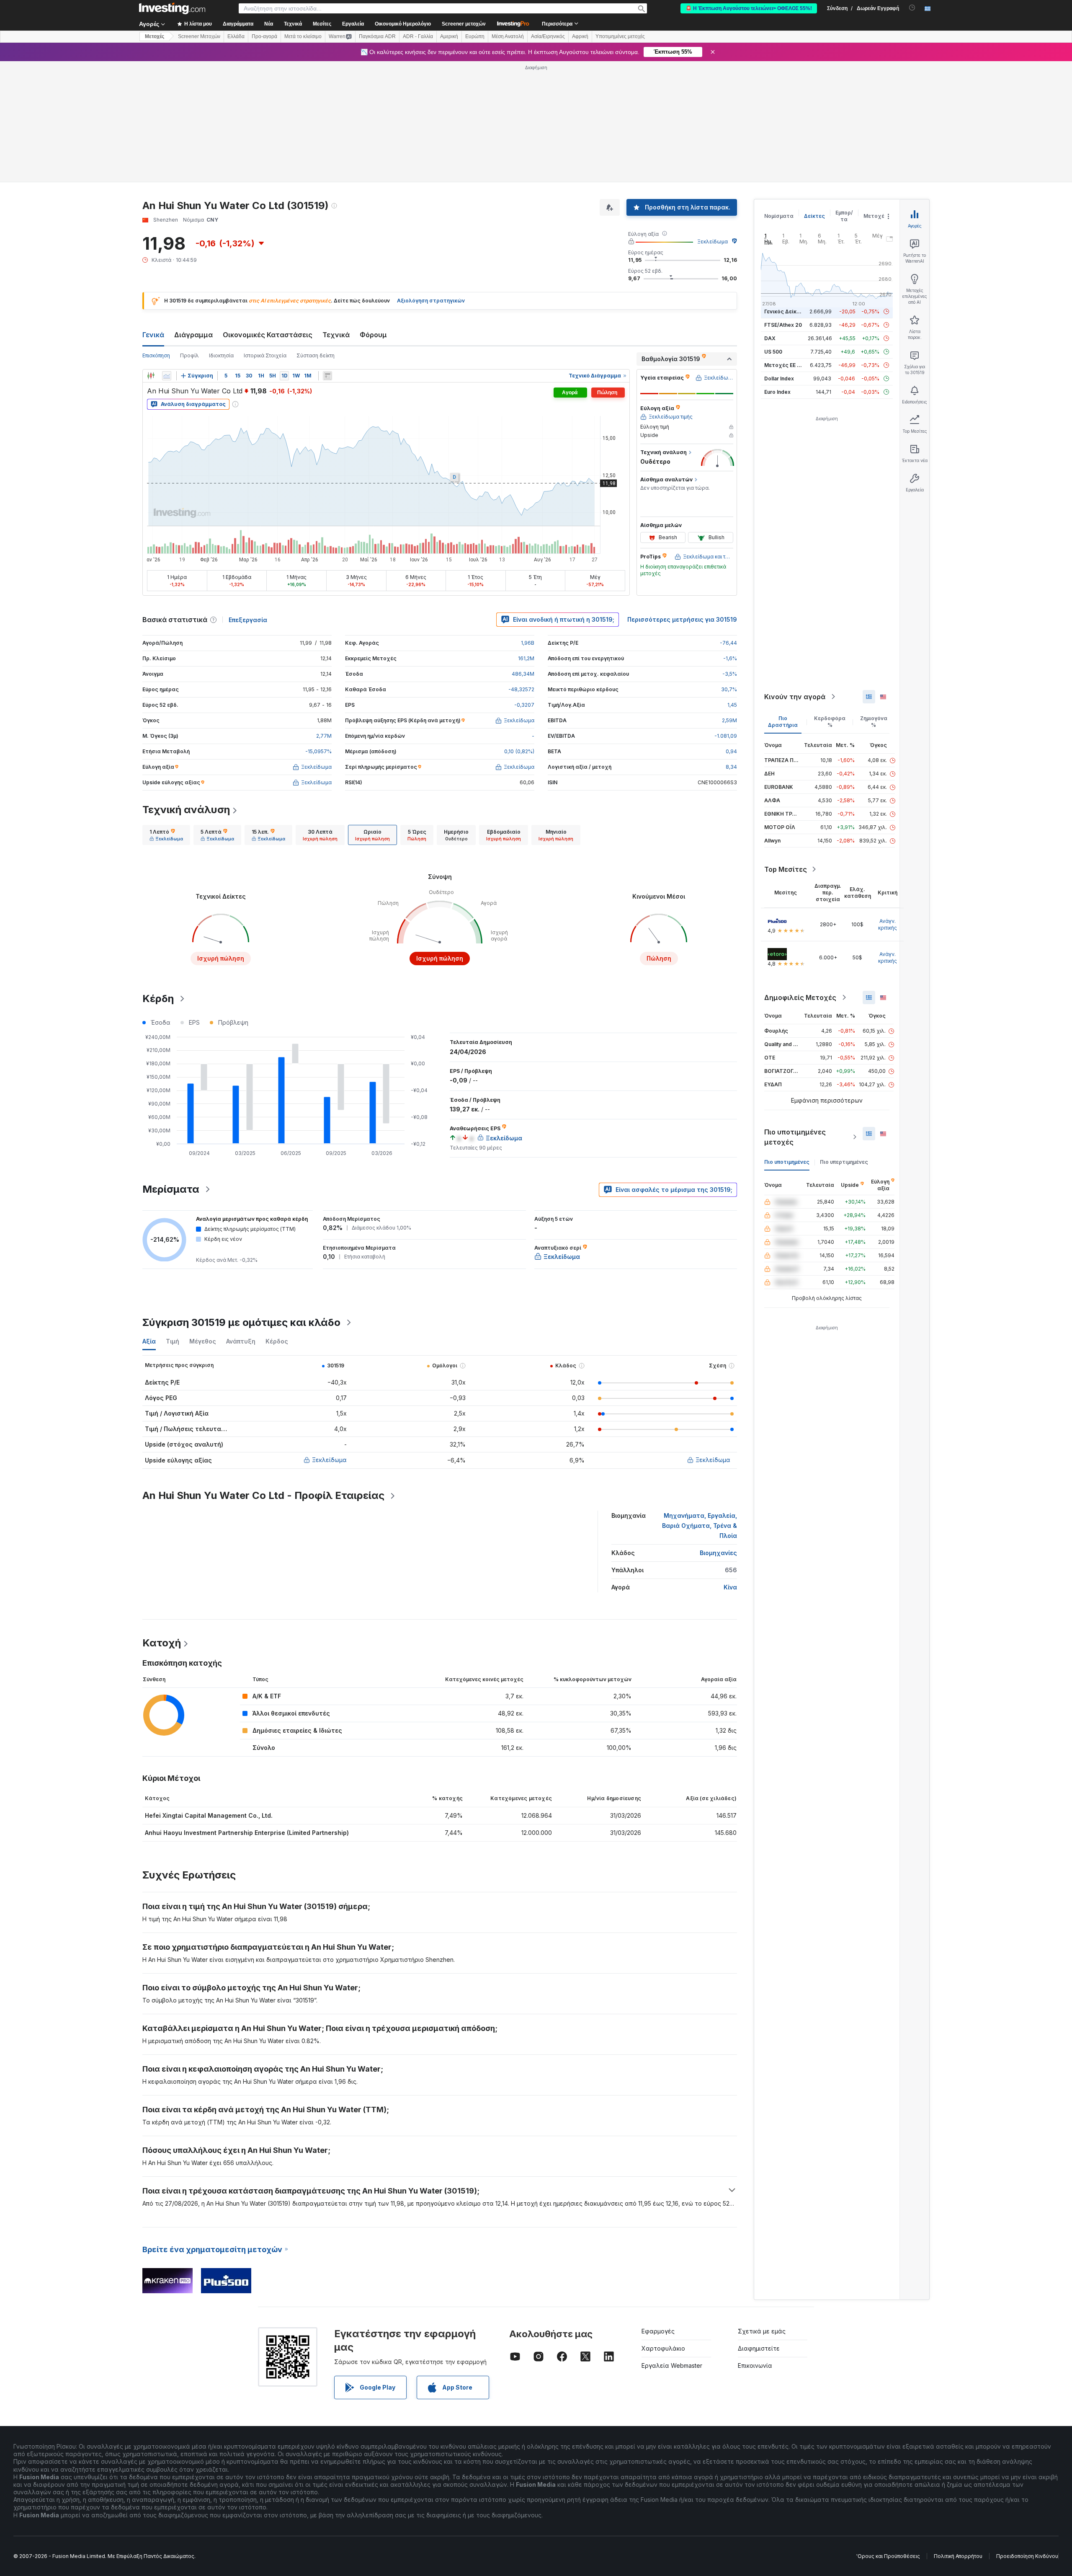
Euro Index (777, 392)
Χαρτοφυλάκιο (663, 2348)
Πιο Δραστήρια (783, 722)
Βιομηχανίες (718, 1553)
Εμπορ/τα (844, 216)
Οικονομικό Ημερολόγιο (403, 24)
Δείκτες (814, 216)
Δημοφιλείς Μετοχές (800, 997)
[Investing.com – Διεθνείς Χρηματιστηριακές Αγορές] (172, 8)
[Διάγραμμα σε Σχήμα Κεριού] (151, 376)
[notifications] (912, 8)
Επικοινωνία (755, 2365)
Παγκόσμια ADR (377, 36)
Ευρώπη (475, 36)
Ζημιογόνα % (874, 722)
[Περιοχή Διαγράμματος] (167, 376)
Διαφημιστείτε (759, 2348)
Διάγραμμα (193, 335)
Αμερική (449, 36)
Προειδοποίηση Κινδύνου (1027, 2556)
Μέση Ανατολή (508, 36)
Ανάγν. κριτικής (888, 924)
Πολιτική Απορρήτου (958, 2556)
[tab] (166, 835)
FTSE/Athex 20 (783, 325)
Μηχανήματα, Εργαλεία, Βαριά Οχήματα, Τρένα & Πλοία (700, 1526)
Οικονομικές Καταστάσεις (268, 335)
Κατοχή (162, 1643)
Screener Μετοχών (199, 36)
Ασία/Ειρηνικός (548, 36)
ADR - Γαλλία (418, 36)
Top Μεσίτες (786, 869)
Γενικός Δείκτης (785, 311)
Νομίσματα (779, 216)
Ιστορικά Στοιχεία (265, 355)
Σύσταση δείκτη (316, 355)
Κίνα (730, 1587)
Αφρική (580, 36)
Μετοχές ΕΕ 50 (784, 365)
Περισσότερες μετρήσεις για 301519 (682, 619)
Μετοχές (876, 216)
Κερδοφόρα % (830, 722)
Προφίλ (189, 355)
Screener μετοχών (464, 24)
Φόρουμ (373, 335)
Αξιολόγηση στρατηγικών (431, 301)
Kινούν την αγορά (795, 697)
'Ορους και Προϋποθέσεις (888, 2556)
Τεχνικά (336, 335)
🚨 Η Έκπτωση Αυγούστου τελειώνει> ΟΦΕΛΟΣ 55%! (749, 8)
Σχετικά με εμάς (762, 2331)
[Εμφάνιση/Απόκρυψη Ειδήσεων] (327, 376)
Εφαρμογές (658, 2331)
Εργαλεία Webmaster (672, 2365)
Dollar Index (779, 379)
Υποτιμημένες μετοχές (620, 36)
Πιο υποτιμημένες (787, 1162)
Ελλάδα (236, 36)
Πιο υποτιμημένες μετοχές (795, 1137)
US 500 (773, 352)
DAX (770, 338)
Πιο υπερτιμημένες (844, 1162)
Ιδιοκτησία (221, 355)
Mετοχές (155, 36)
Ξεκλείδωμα (713, 242)
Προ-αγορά (264, 36)
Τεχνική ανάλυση (186, 810)
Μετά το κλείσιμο (303, 36)
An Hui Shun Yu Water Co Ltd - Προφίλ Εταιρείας (263, 1495)
